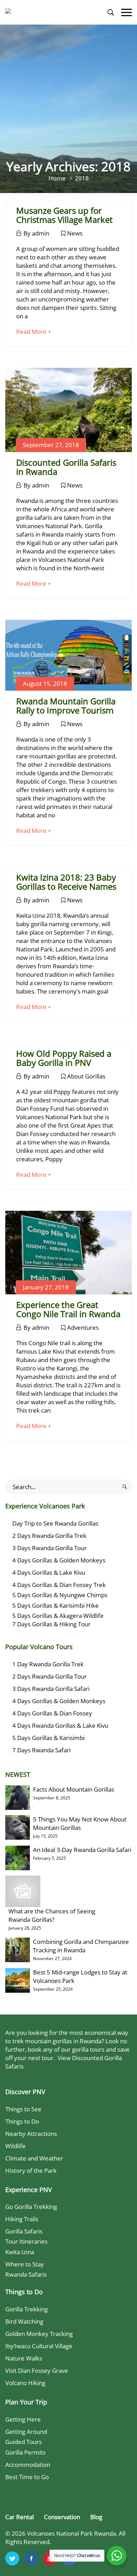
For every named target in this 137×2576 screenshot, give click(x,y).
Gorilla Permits (25, 2452)
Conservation (62, 2517)
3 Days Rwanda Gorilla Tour (50, 1548)
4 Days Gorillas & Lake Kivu (49, 1572)
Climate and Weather (34, 2158)
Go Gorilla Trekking (31, 2207)
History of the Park (31, 2170)
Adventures (83, 1327)
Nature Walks (24, 2358)
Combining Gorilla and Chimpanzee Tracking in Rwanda (81, 1946)
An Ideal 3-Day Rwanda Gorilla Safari (82, 1850)
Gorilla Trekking (27, 2309)
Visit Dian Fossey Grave (37, 2371)
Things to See (23, 2109)
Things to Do (22, 2121)
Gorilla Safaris (24, 2231)
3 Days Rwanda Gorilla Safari (51, 1689)
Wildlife (15, 2146)
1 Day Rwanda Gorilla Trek (48, 1664)
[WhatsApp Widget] (117, 2556)
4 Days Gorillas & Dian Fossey (52, 1713)
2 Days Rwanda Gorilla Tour (50, 1676)
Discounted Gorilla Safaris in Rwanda (66, 467)
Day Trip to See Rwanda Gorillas (55, 1523)
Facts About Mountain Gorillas (74, 1789)
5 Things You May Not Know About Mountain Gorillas (80, 1823)
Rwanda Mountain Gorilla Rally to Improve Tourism (66, 706)
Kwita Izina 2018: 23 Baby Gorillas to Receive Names (66, 882)
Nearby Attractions (31, 2134)
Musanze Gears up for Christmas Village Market (64, 215)
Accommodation (28, 2465)
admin (41, 233)
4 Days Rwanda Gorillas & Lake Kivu (60, 1725)
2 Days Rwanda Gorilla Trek (49, 1536)
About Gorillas (86, 1076)
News (75, 233)
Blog (96, 2517)
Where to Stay (25, 2264)
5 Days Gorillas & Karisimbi (48, 1738)
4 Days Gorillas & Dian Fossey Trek (59, 1585)
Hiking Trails (22, 2219)
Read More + (34, 331)
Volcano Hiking (25, 2383)
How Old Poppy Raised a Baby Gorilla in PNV (64, 1058)
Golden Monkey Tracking (39, 2334)
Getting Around (26, 2432)
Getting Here (23, 2419)
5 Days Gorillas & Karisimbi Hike (56, 1605)
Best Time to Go (27, 2477)
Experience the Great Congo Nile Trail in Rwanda (68, 1309)
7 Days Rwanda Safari (41, 1750)
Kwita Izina (20, 2252)
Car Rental (19, 2517)
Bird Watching (24, 2321)
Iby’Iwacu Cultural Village (39, 2346)
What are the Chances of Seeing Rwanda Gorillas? (52, 1915)
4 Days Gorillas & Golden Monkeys (59, 1560)
